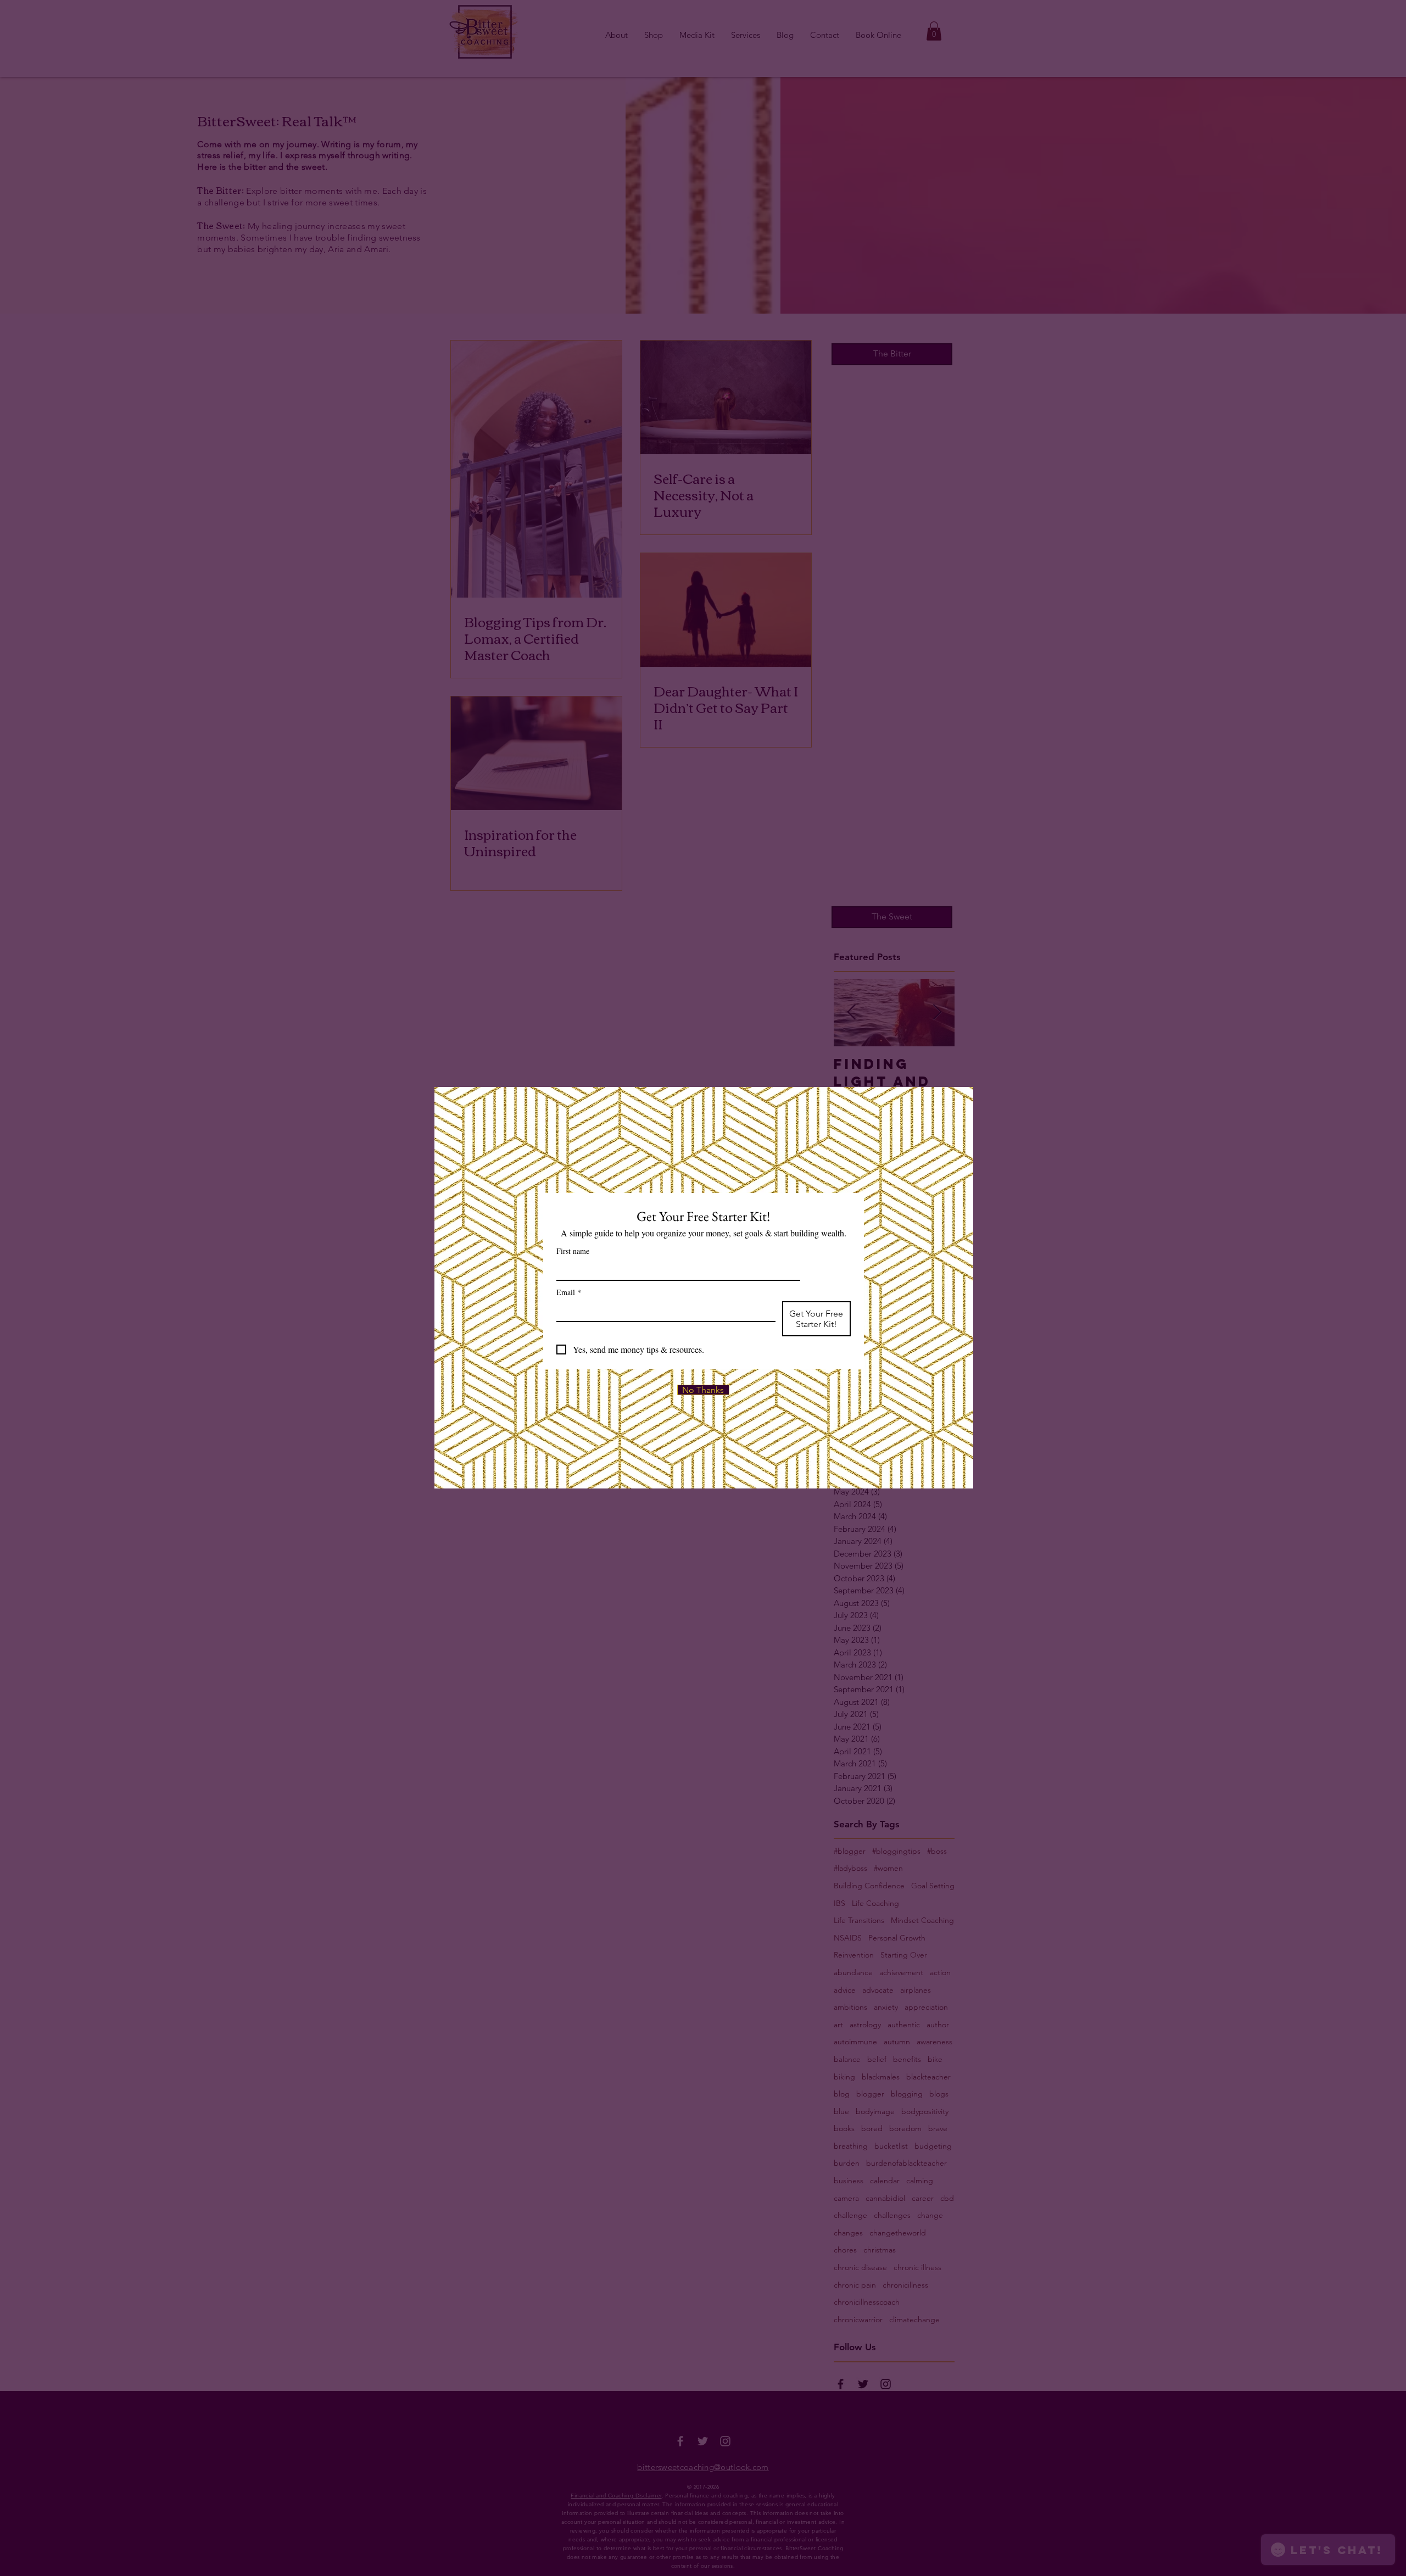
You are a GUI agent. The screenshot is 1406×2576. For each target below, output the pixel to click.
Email (569, 1292)
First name (573, 1251)
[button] (703, 1390)
